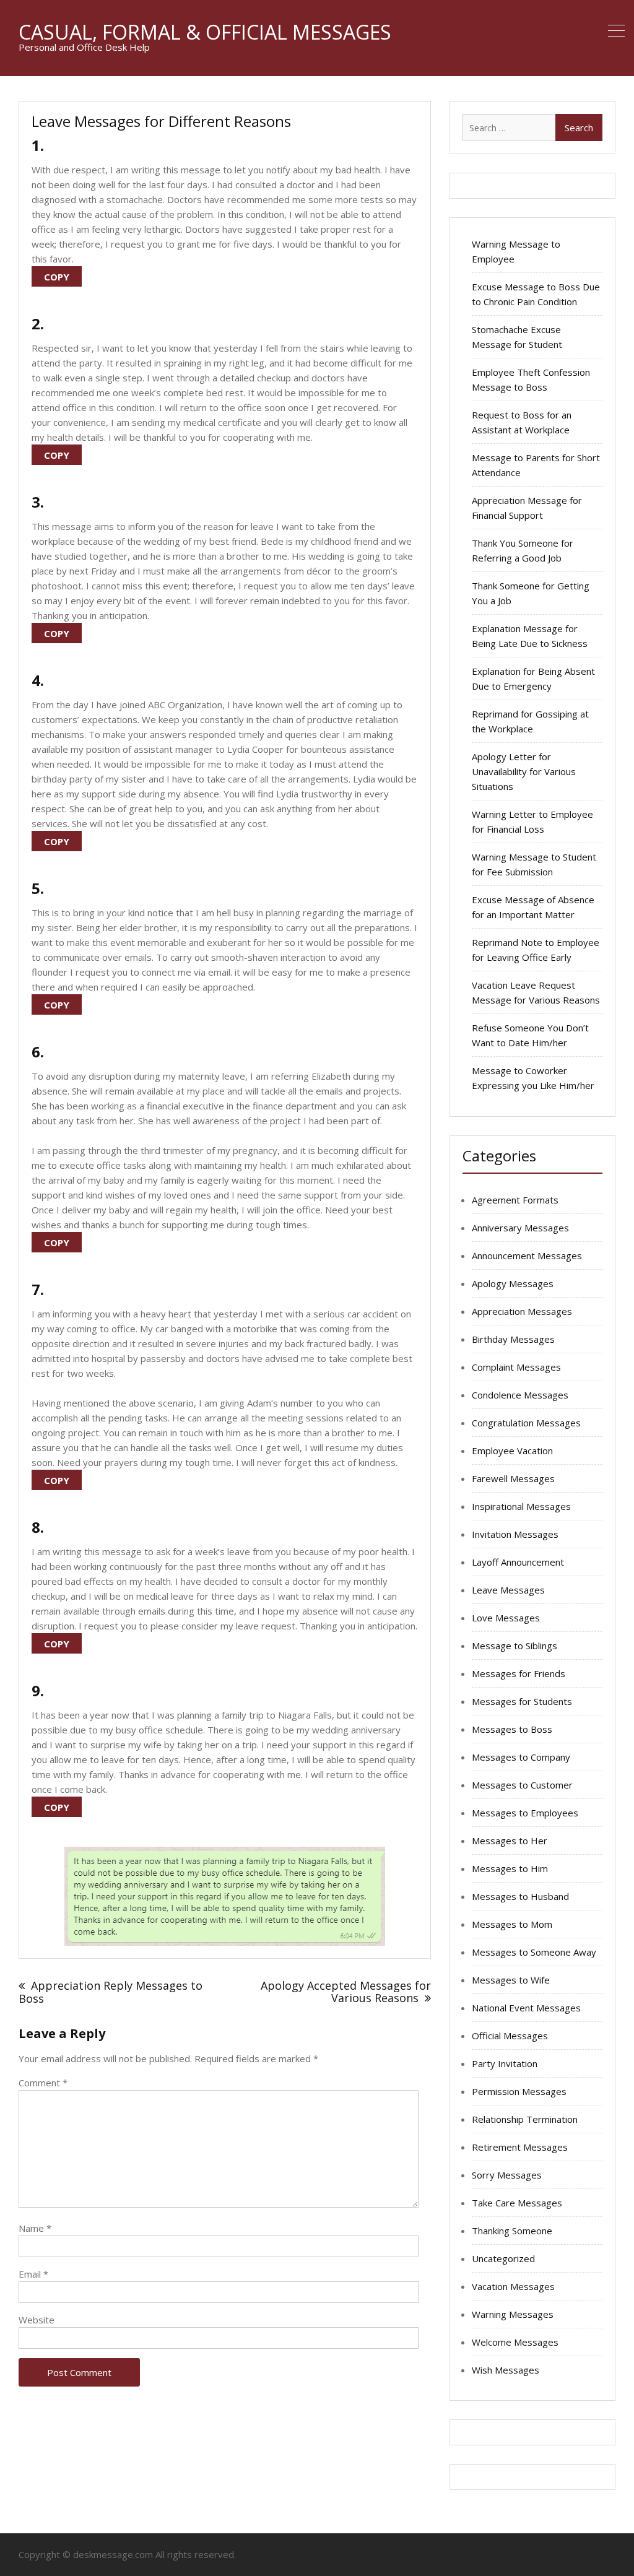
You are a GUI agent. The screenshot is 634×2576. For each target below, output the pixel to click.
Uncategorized (503, 2258)
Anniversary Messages (520, 1228)
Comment (43, 2083)
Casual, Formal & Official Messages (205, 32)
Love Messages (506, 1618)
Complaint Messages (516, 1367)
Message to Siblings (515, 1646)
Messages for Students (522, 1701)
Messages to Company (521, 1757)
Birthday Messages (513, 1339)
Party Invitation (505, 2063)
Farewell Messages (513, 1478)
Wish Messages (506, 2370)
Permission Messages (519, 2091)
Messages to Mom (512, 1924)
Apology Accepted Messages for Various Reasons (346, 1992)
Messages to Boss (512, 1729)
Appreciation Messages (522, 1311)
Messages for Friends (519, 1673)
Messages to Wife (511, 1980)
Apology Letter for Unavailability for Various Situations (524, 771)
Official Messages (510, 2036)
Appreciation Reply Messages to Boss (111, 1992)
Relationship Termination (525, 2119)
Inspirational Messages (521, 1506)
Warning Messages (513, 2314)
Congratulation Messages (526, 1423)
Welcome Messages (515, 2342)
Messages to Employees (525, 1813)
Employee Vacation (512, 1451)
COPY (57, 277)
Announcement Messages (527, 1255)
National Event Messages (526, 2008)
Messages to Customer (522, 1785)
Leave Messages (508, 1590)
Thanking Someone (512, 2231)
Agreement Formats (515, 1200)
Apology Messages (513, 1283)
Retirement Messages (520, 2147)
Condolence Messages (520, 1395)
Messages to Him (510, 1868)
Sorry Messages (507, 2175)
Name (35, 2228)
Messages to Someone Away (534, 1952)
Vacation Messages (513, 2286)
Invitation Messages (515, 1534)
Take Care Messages (517, 2203)
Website (37, 2320)
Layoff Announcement (518, 1562)
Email (33, 2274)
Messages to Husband (520, 1896)
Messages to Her (510, 1841)
